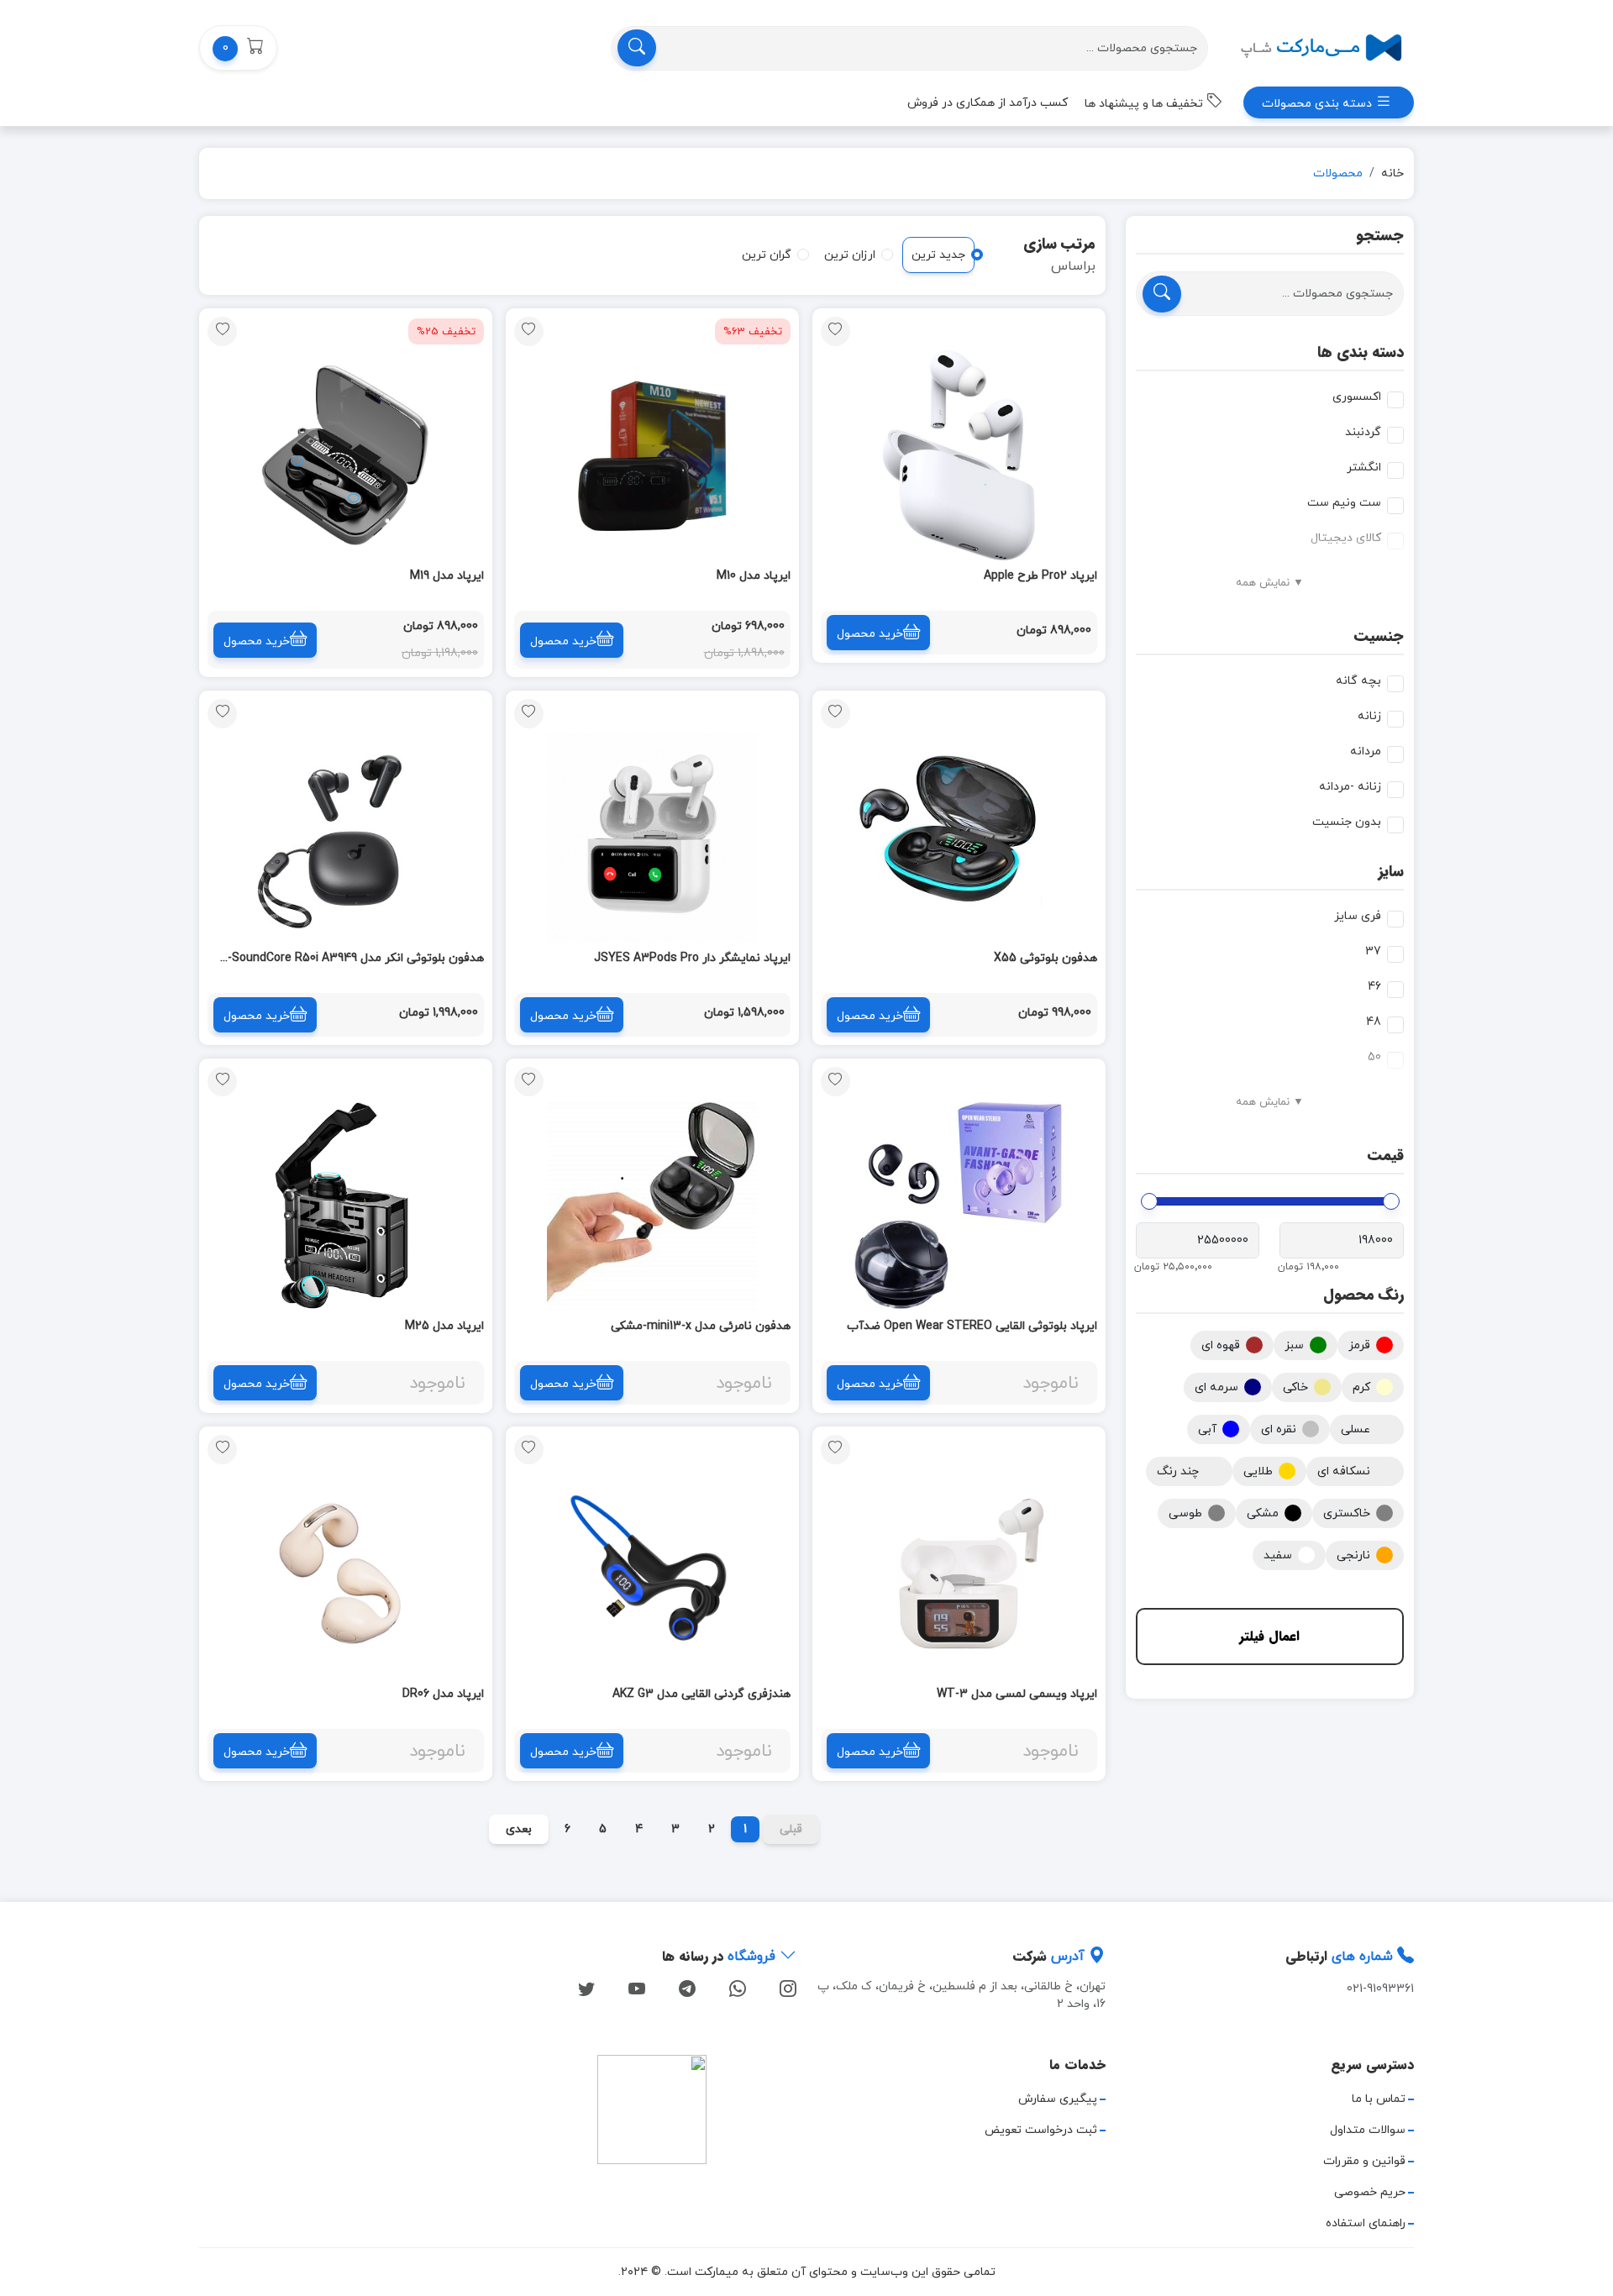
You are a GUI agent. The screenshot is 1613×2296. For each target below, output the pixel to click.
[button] (238, 48)
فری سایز (1358, 916)
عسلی (1356, 1429)
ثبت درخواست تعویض (1041, 2130)
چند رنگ (1178, 1471)
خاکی (1295, 1387)
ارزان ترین (850, 255)
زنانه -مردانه (1350, 787)
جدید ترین (938, 255)
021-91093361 (1380, 1989)
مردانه (1366, 751)
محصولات (1338, 173)
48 (1374, 1022)
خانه (1392, 173)
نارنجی (1353, 1555)
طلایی (1258, 1471)
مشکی (1263, 1513)
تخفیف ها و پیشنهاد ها (1145, 104)
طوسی (1185, 1513)
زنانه (1369, 716)
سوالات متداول (1368, 2130)
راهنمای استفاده (1366, 2223)
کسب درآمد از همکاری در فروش (988, 103)
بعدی (519, 1829)
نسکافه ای (1344, 1471)
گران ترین (767, 255)
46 (1374, 987)
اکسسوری (1357, 397)
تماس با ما (1379, 2099)
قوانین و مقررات (1364, 2161)
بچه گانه (1358, 681)
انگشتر (1364, 468)
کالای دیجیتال (1346, 538)
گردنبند (1363, 432)
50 (1374, 1057)
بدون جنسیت (1347, 822)
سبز (1294, 1345)
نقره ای (1279, 1429)
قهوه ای (1221, 1345)
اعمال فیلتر (1269, 1636)
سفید (1278, 1555)
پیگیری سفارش (1058, 2099)
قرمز (1359, 1345)
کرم (1361, 1387)
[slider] (1391, 1201)
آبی (1207, 1429)
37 (1373, 951)
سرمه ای (1216, 1387)
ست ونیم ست (1344, 503)
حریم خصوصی (1370, 2192)
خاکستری (1347, 1513)
